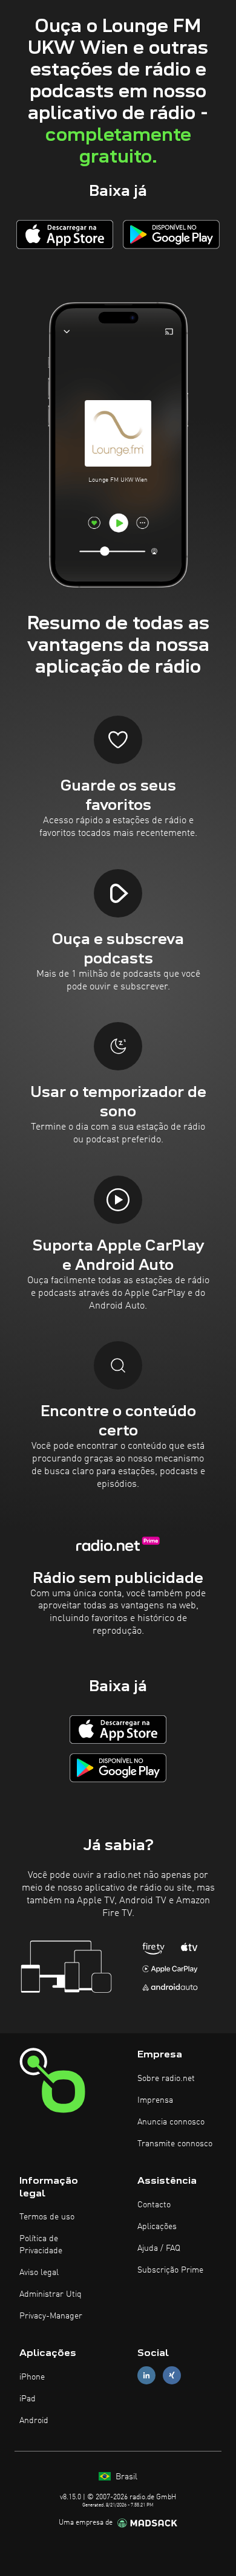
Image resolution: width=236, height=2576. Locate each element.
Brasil (125, 2477)
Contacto (154, 2205)
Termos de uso (47, 2217)
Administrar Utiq (51, 2294)
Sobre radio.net (166, 2079)
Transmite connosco (175, 2144)
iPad (28, 2399)
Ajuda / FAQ (159, 2248)
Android (34, 2421)
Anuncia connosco (171, 2122)
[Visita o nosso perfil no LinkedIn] (146, 2376)
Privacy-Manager (51, 2316)
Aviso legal (39, 2273)
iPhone (32, 2377)
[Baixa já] (65, 234)
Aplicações (157, 2227)
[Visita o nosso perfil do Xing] (172, 2376)
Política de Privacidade (41, 2245)
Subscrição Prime (170, 2270)
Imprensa (155, 2100)
